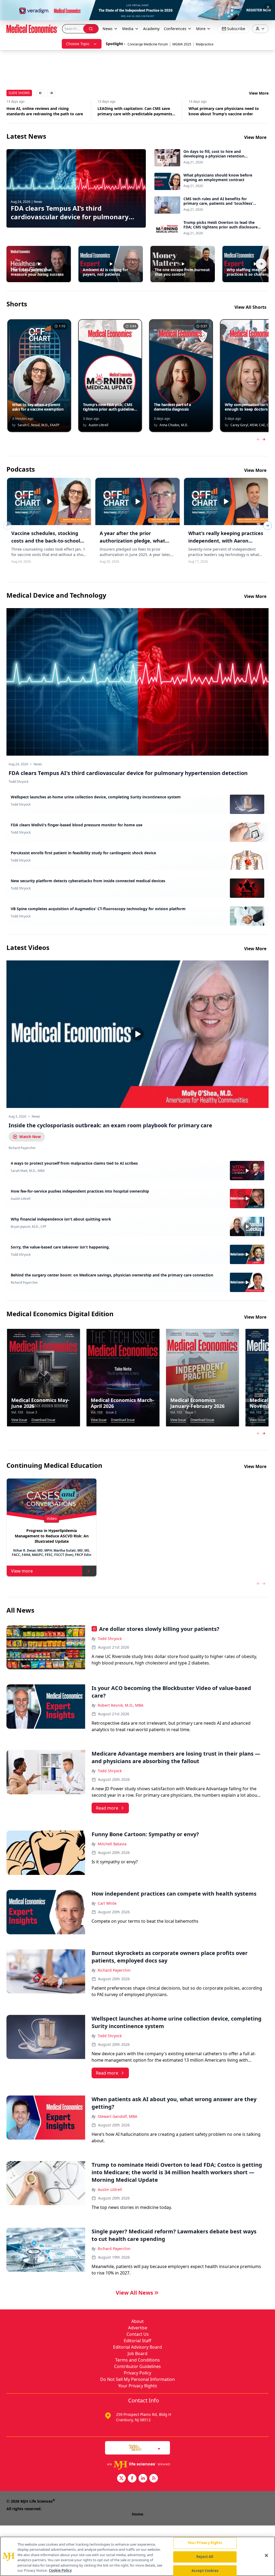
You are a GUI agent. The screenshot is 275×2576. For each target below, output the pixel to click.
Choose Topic (78, 44)
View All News (134, 2293)
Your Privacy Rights (138, 2386)
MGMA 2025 (182, 44)
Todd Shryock (21, 805)
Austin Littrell (21, 1199)
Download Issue (43, 1420)
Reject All (205, 2557)
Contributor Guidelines (137, 2366)
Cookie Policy (60, 2570)
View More (259, 93)
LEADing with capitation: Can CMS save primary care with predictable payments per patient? (44, 111)
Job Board (137, 2353)
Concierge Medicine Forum (148, 44)
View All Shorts (250, 307)
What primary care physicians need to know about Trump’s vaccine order (133, 111)
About (137, 2321)
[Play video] (137, 1034)
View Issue (19, 1420)
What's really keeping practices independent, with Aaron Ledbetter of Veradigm (226, 541)
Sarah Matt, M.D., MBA (28, 1171)
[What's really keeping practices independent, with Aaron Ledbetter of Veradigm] (226, 501)
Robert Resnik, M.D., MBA (121, 1705)
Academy (151, 29)
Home (137, 2514)
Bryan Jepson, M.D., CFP (28, 1227)
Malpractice (205, 44)
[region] (137, 2556)
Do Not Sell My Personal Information (137, 2379)
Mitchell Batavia (112, 1844)
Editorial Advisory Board (137, 2347)
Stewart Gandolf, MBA (117, 2116)
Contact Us (138, 2334)
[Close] (266, 2556)
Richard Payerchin (24, 1283)
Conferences (175, 29)
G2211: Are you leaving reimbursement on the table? (227, 111)
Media (128, 29)
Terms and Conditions (137, 2360)
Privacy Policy (137, 2373)
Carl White (107, 1903)
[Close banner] (268, 7)
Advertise (138, 2328)
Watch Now (30, 1137)
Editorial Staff (137, 2341)
